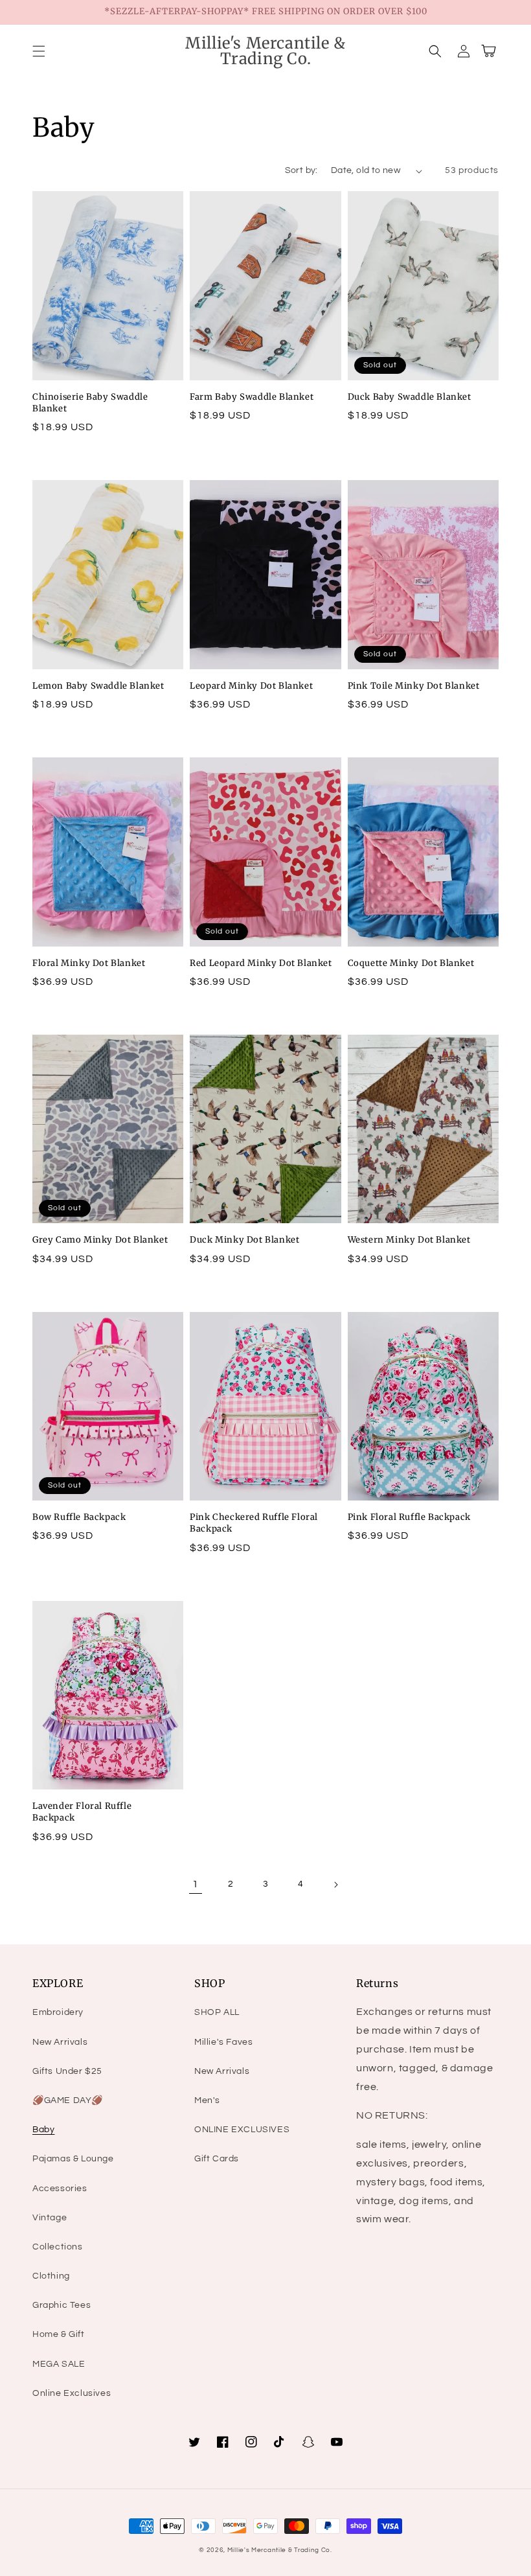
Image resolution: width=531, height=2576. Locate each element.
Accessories (60, 2189)
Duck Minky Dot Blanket (244, 1240)
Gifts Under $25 (67, 2071)
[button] (39, 51)
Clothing (51, 2276)
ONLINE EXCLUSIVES (242, 2130)
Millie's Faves (223, 2042)
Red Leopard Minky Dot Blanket (261, 963)
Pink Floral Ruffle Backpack (409, 1517)
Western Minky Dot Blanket (409, 1240)
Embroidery (58, 2012)
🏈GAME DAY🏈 (68, 2100)
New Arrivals (60, 2042)
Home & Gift (59, 2334)
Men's (207, 2100)
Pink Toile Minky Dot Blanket (414, 686)
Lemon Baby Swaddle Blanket (98, 686)
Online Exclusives (72, 2393)
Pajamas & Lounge (73, 2159)
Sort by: (301, 170)
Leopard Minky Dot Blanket (251, 686)
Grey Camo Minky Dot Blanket (100, 1240)
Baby (43, 2130)
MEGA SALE (59, 2364)
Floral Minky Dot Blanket (89, 963)
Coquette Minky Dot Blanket (411, 963)
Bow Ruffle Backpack (79, 1517)
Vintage (50, 2218)
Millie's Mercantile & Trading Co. (280, 2550)
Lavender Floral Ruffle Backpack (82, 1812)
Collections (58, 2247)
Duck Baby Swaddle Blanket (410, 397)
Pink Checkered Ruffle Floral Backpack (254, 1523)
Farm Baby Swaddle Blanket (252, 397)
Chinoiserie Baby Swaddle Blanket (90, 403)
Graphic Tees (62, 2305)
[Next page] (335, 1885)
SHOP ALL (217, 2012)
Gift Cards (217, 2159)
